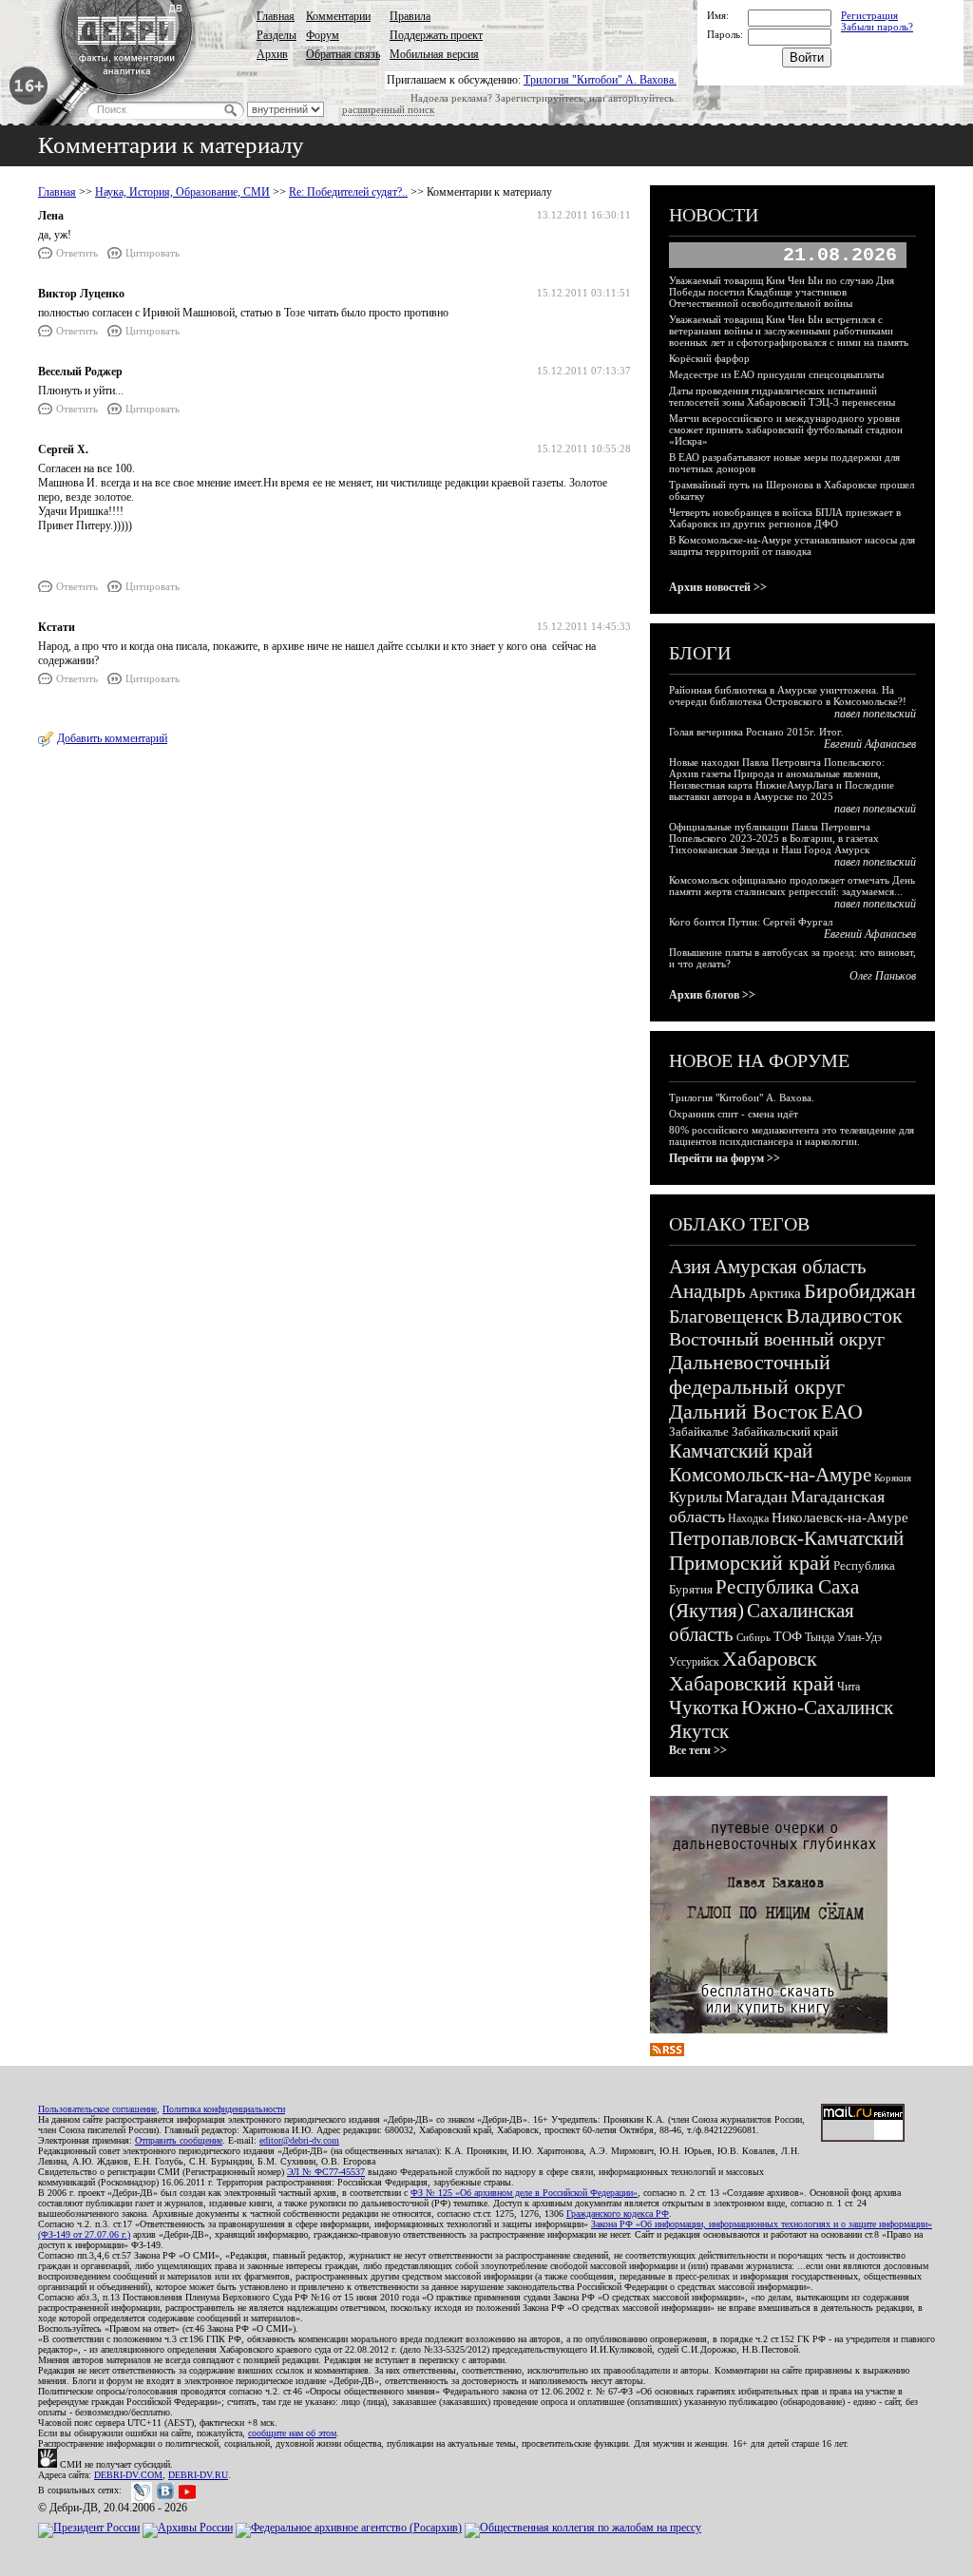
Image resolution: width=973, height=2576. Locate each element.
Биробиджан (860, 1291)
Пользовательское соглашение (97, 2109)
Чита (849, 1687)
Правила (410, 16)
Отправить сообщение (179, 2140)
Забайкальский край (785, 1431)
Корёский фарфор (709, 358)
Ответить (77, 253)
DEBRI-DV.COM (128, 2475)
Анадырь (707, 1291)
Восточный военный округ (777, 1339)
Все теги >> (698, 1750)
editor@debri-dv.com (299, 2140)
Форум (323, 35)
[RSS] (667, 2052)
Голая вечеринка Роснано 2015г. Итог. (756, 732)
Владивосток (844, 1316)
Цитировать (153, 253)
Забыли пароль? (877, 27)
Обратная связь (343, 54)
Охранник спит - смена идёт (734, 1114)
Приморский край (750, 1563)
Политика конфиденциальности (224, 2109)
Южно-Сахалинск (817, 1708)
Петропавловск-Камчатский (786, 1538)
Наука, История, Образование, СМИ (182, 192)
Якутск (699, 1731)
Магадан (756, 1497)
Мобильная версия (434, 54)
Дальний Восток (744, 1412)
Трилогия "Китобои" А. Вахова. (600, 80)
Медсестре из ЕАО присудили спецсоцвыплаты (776, 374)
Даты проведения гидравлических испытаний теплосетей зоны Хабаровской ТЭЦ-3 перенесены (782, 396)
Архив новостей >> (718, 587)
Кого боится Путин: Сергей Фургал (751, 922)
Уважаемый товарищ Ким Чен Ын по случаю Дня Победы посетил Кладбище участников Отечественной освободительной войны (782, 292)
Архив (272, 54)
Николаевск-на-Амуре (840, 1517)
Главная (276, 16)
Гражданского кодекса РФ (618, 2213)
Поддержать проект (436, 35)
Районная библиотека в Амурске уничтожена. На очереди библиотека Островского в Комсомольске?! (788, 696)
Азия (690, 1267)
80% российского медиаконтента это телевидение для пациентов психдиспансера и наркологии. (792, 1135)
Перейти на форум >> (725, 1158)
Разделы (277, 35)
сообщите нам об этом (292, 2433)
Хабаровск (770, 1659)
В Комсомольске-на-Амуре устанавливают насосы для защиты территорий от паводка (792, 545)
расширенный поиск (388, 109)
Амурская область (790, 1267)
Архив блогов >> (712, 995)
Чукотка (704, 1708)
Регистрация (869, 15)
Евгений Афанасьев (870, 744)
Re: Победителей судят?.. (348, 192)
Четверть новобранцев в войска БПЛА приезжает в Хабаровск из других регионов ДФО (785, 518)
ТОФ (788, 1637)
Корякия (893, 1478)
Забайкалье (699, 1431)
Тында (820, 1637)
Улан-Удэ (859, 1637)
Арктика (775, 1293)
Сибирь (754, 1637)
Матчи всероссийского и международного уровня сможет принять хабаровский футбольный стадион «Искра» (786, 429)
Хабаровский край (752, 1683)
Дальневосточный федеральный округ (757, 1374)
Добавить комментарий (112, 738)
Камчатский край (741, 1451)
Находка (748, 1518)
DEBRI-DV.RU (198, 2475)
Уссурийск (694, 1662)
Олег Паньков (883, 976)
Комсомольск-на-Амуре (770, 1475)
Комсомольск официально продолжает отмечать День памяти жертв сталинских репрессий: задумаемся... (792, 886)
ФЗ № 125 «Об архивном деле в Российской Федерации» (524, 2193)
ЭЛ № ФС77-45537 (326, 2172)
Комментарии (338, 16)
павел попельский (875, 714)
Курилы (696, 1497)
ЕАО (842, 1412)
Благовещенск (726, 1316)
